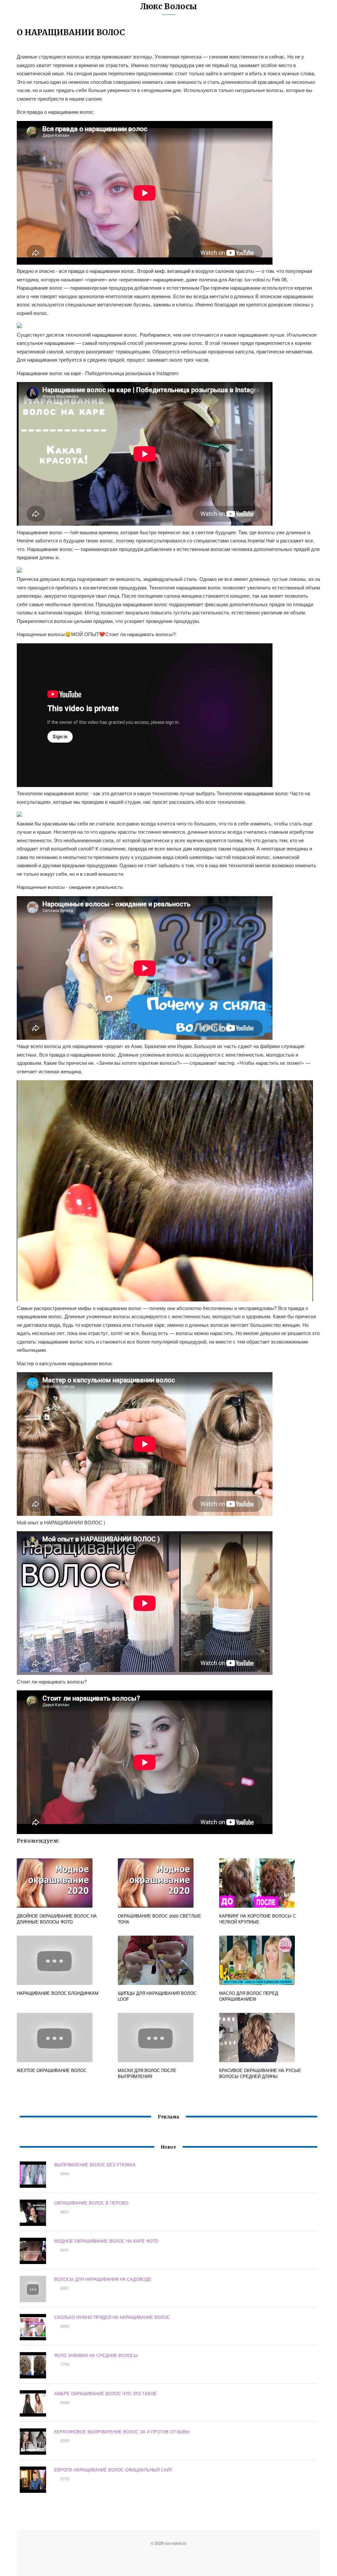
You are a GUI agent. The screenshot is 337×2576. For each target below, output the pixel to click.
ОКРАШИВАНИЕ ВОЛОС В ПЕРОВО (91, 2203)
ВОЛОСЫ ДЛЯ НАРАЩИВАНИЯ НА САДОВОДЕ (103, 2279)
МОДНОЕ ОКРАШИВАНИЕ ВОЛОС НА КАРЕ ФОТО (106, 2241)
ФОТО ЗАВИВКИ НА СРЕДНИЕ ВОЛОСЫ (96, 2355)
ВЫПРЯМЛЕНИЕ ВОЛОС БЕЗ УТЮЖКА (95, 2165)
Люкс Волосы (168, 6)
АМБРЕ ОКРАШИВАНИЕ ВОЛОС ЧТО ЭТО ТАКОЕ (105, 2393)
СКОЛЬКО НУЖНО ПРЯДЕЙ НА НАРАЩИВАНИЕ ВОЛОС (112, 2317)
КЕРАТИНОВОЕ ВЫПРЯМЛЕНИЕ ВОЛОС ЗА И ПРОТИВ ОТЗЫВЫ (122, 2432)
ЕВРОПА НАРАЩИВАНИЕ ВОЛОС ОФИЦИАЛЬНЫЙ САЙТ (113, 2470)
